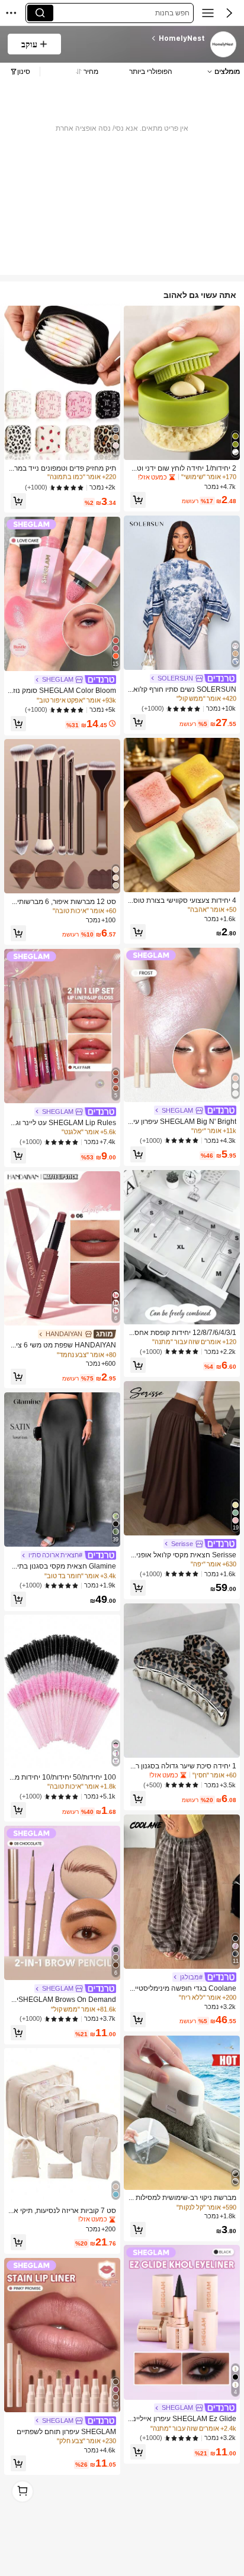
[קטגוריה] (208, 13)
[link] (223, 45)
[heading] (137, 38)
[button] (229, 13)
